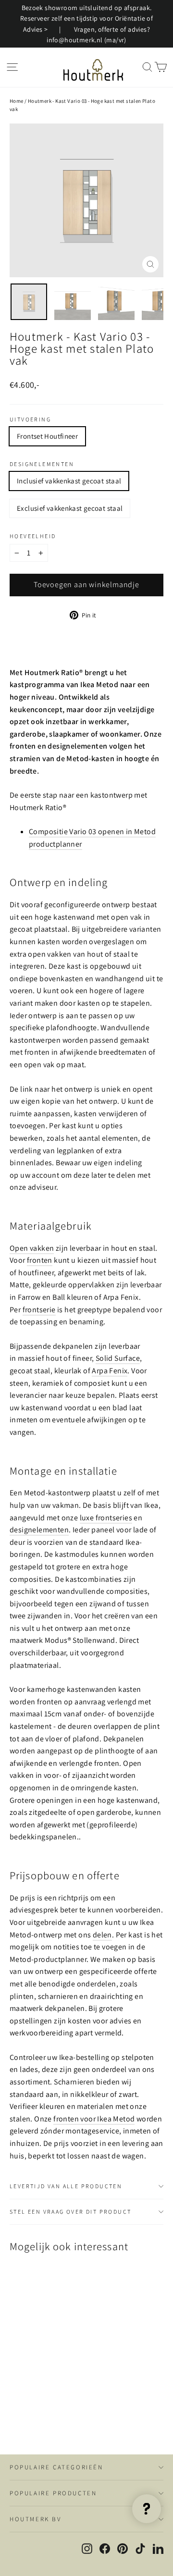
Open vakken (32, 1248)
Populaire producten (53, 2493)
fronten (40, 1260)
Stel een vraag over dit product (70, 2212)
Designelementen (42, 464)
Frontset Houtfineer (47, 436)
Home (17, 101)
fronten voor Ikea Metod (94, 2119)
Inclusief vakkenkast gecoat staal (69, 481)
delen (102, 1935)
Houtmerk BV (36, 2519)
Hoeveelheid (33, 536)
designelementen (39, 1530)
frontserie (39, 1310)
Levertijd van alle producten (66, 2186)
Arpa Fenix (110, 1371)
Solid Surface (118, 1358)
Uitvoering (30, 419)
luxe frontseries (106, 1518)
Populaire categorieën (56, 2467)
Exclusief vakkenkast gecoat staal (70, 508)
